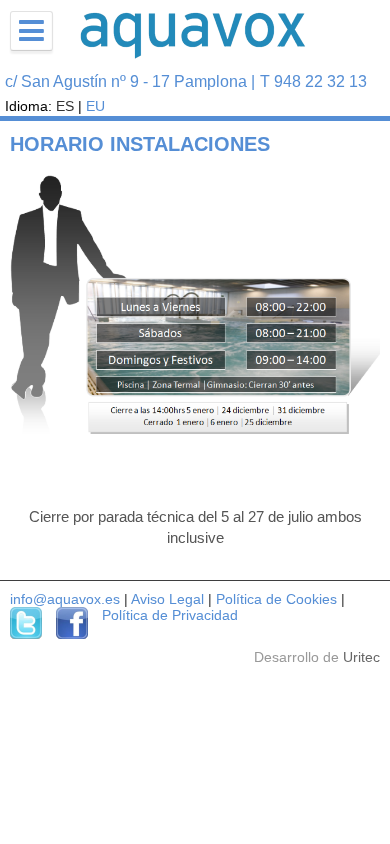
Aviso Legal (167, 599)
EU (95, 106)
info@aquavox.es (65, 599)
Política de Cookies (276, 599)
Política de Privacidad (170, 615)
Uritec (361, 657)
